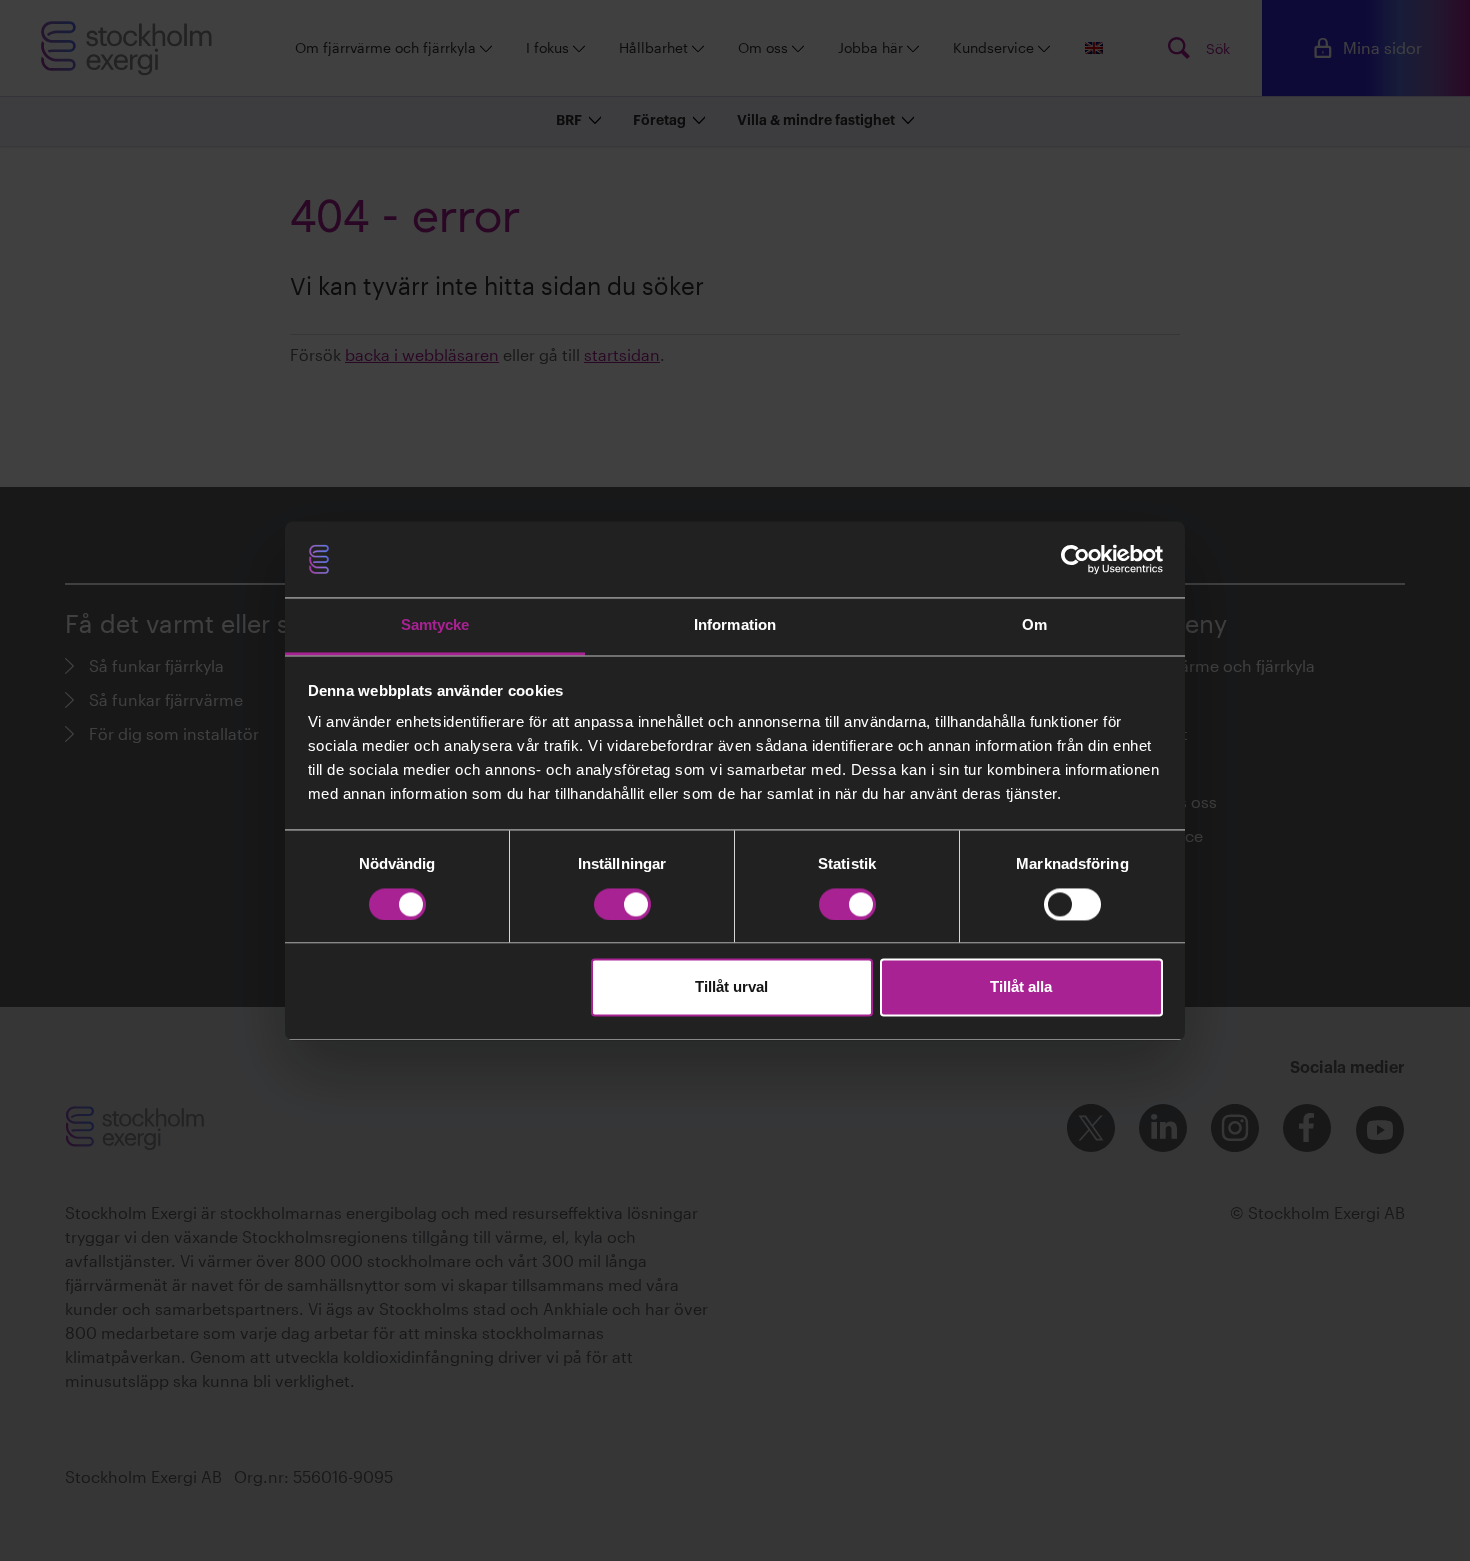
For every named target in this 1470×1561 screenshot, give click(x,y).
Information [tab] (735, 625)
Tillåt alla (1021, 987)
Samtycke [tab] (435, 625)
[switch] (622, 904)
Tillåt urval (731, 987)
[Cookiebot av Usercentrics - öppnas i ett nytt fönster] (1075, 559)
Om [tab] (1034, 625)
